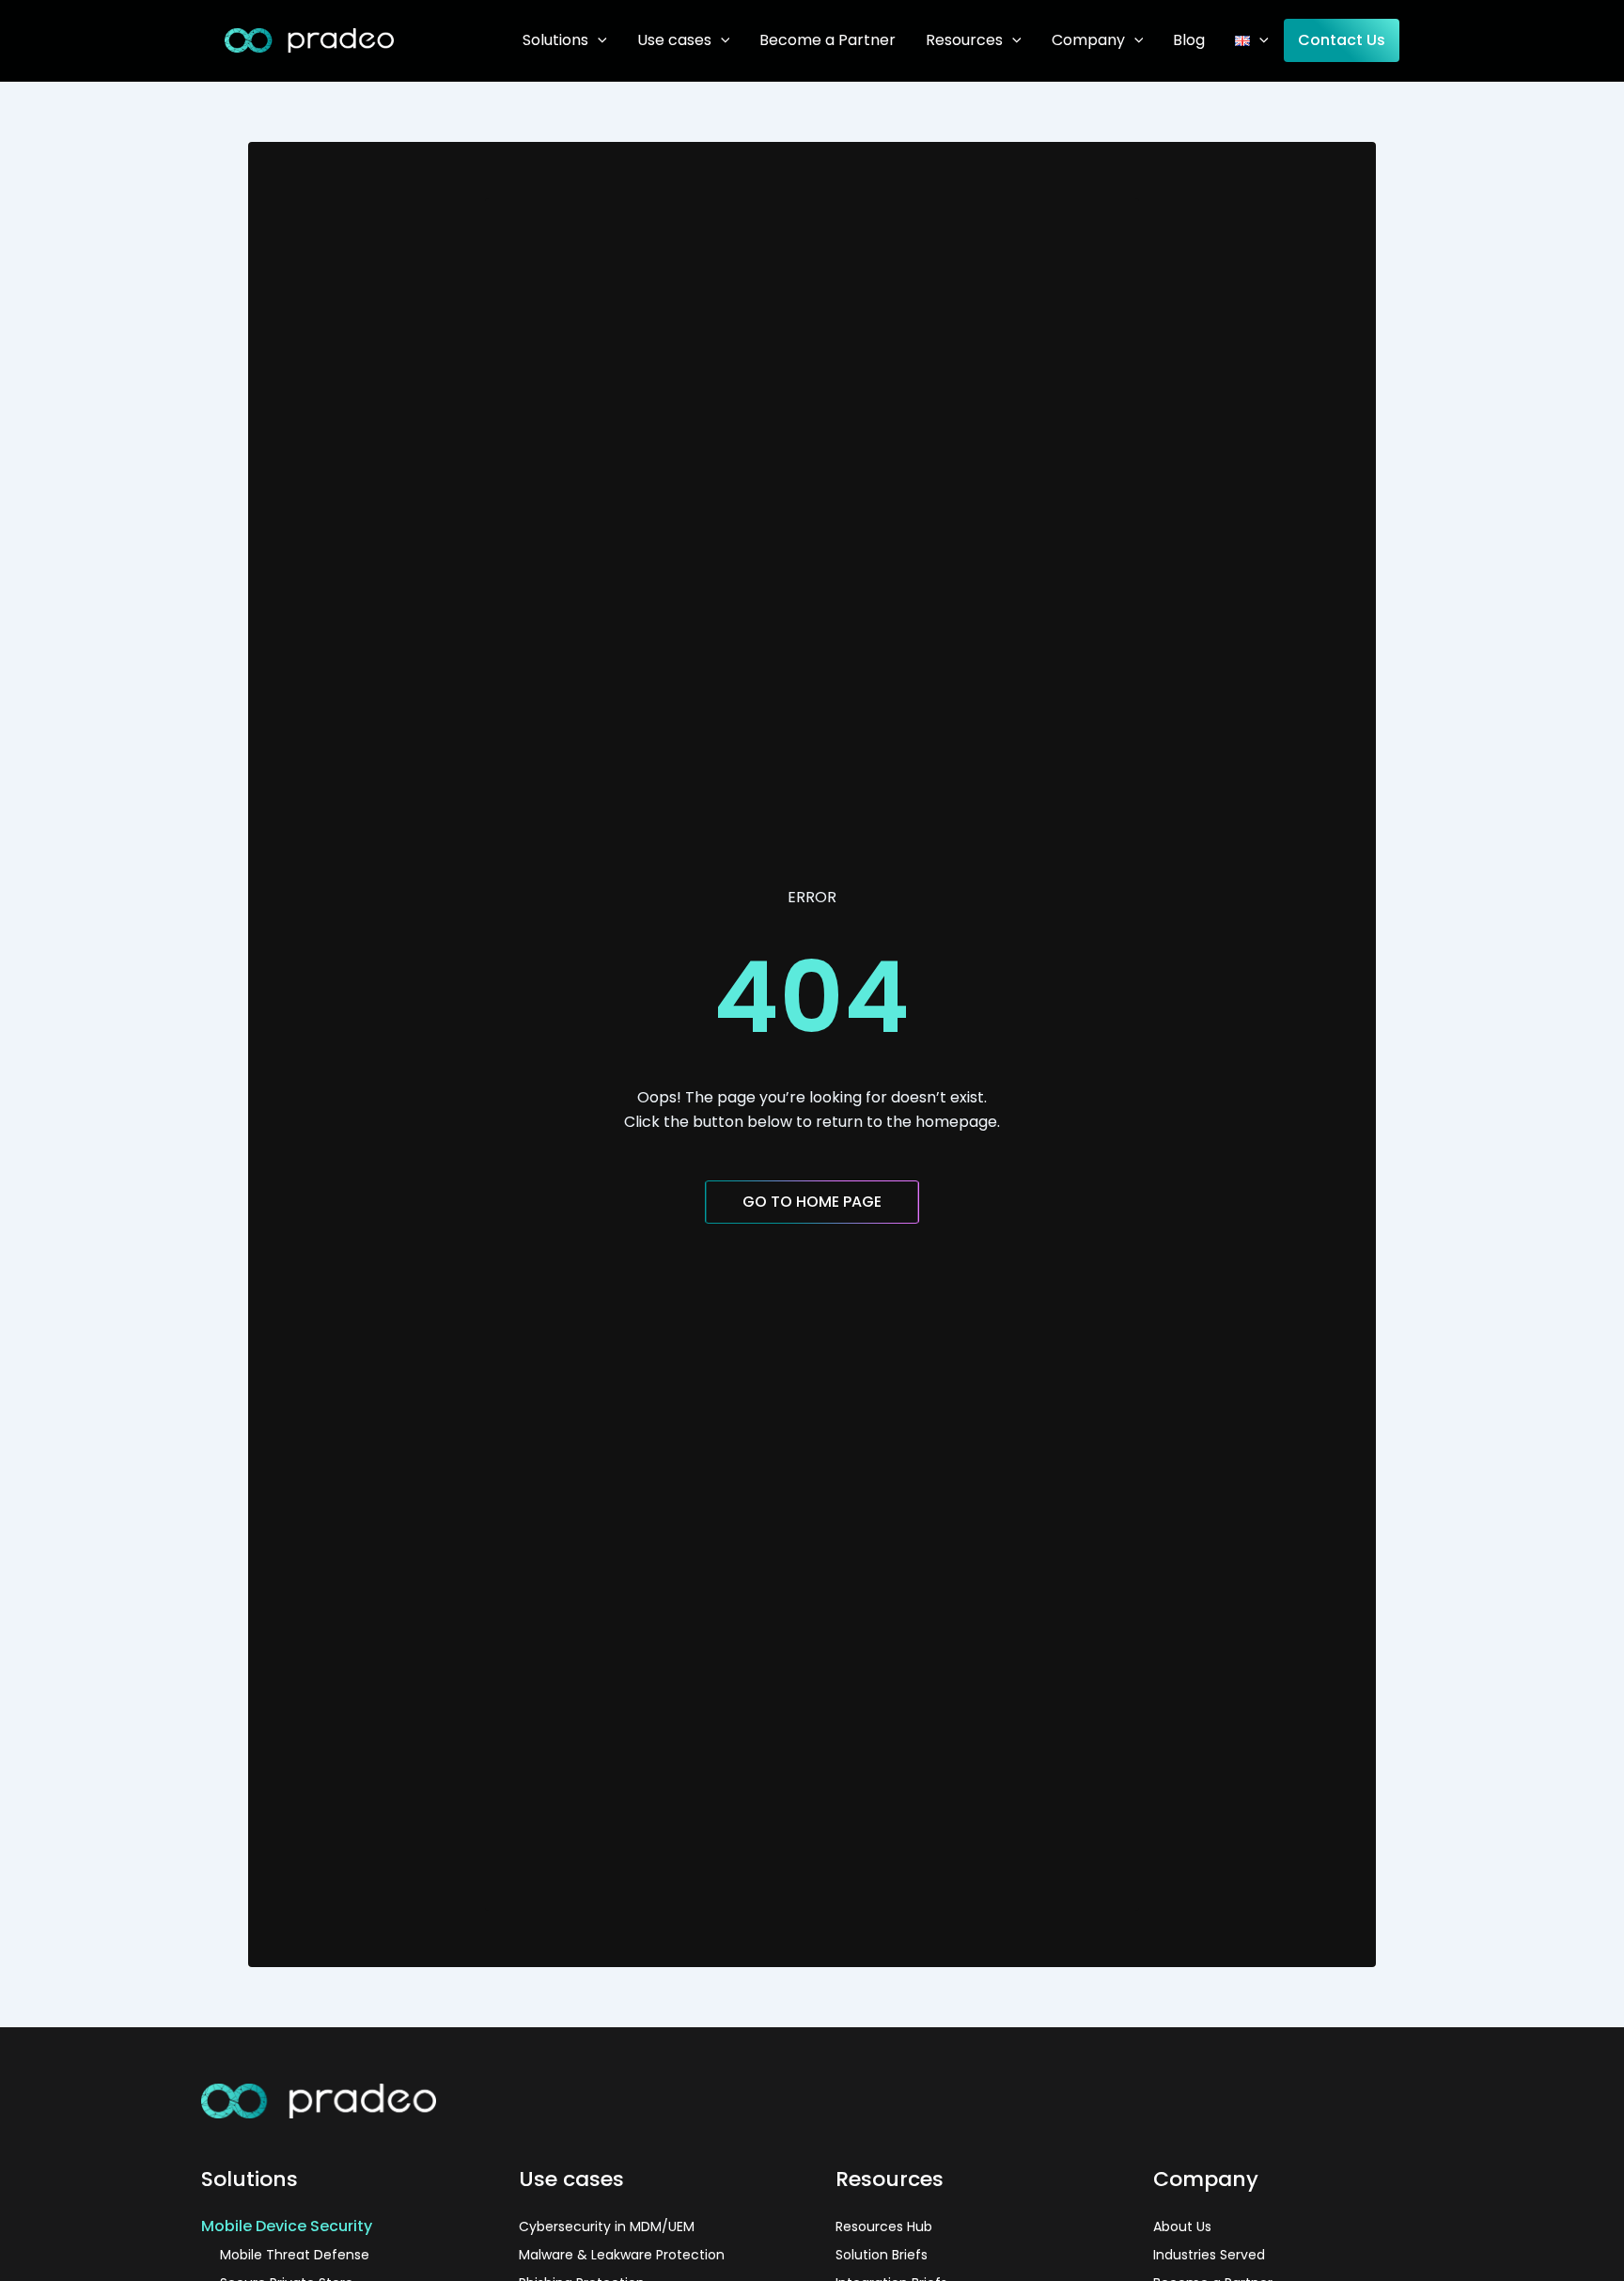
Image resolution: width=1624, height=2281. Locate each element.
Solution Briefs (882, 2255)
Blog (1189, 40)
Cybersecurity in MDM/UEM (607, 2226)
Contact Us (1342, 40)
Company (1088, 40)
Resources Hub (884, 2226)
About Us (1182, 2226)
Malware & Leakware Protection (622, 2255)
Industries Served (1209, 2255)
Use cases (674, 40)
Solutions (555, 40)
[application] (598, 40)
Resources (964, 40)
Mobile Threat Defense (295, 2255)
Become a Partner (828, 40)
